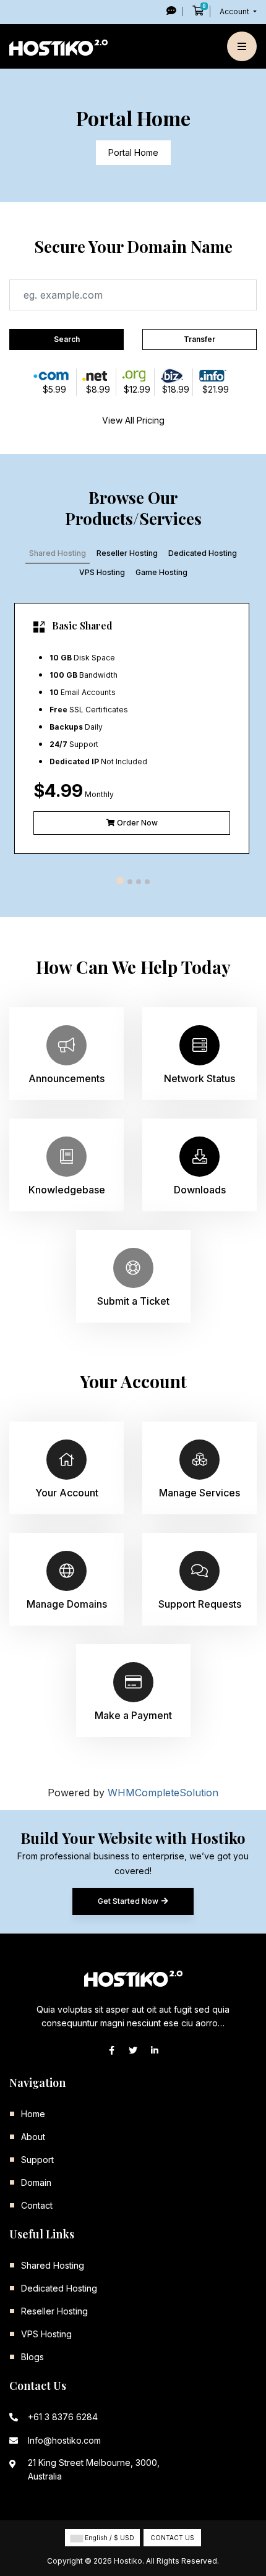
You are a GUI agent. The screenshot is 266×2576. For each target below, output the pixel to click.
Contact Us (172, 2538)
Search (67, 339)
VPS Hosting (46, 2334)
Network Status (199, 1078)
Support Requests (200, 1604)
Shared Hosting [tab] (58, 553)
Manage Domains (67, 1604)
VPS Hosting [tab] (102, 572)
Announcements (66, 1078)
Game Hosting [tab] (161, 572)
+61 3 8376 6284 (63, 2417)
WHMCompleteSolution (163, 1793)
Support (37, 2160)
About (33, 2137)
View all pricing (133, 420)
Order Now (136, 823)
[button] (120, 881)
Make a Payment (133, 1715)
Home (33, 2114)
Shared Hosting (53, 2265)
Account (235, 11)
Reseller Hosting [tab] (127, 553)
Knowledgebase (67, 1190)
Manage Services (199, 1493)
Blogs (32, 2357)
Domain (36, 2182)
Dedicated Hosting (59, 2288)
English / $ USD (109, 2538)
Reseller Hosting (54, 2311)
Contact (37, 2205)
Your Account (67, 1493)
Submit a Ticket (133, 1301)
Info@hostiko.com (64, 2440)
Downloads (200, 1190)
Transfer (199, 339)
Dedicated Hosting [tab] (203, 553)
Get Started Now (128, 1901)
